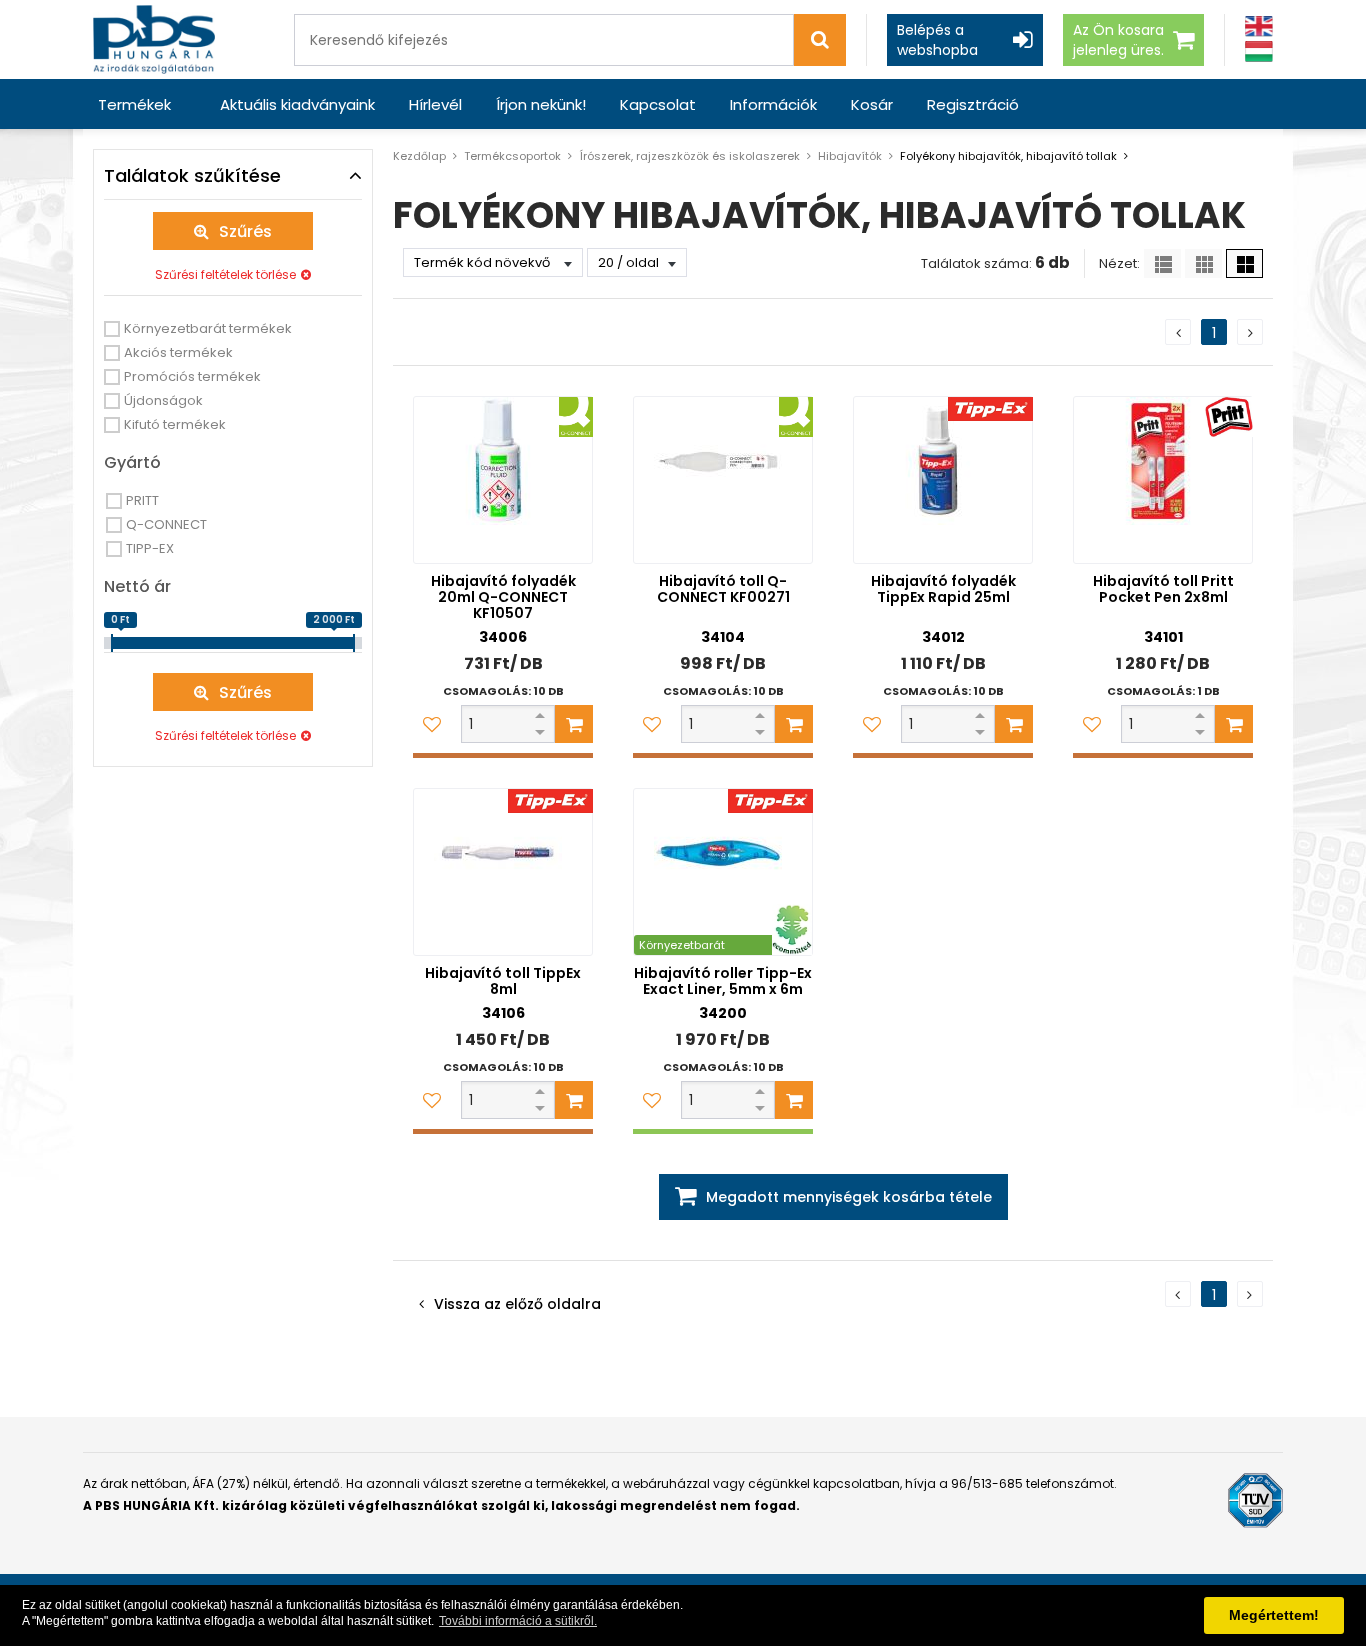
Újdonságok (163, 400)
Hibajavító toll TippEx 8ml (503, 981)
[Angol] (1259, 26)
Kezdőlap (419, 156)
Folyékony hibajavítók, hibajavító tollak (1008, 156)
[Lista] (1162, 263)
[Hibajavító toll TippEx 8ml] (503, 872)
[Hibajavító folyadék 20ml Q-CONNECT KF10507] (503, 480)
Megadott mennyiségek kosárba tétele (849, 1197)
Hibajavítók (850, 156)
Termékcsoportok (512, 156)
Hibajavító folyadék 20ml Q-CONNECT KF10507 (503, 597)
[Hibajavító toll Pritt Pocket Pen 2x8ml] (1163, 480)
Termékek (134, 104)
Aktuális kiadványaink (297, 104)
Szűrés (245, 231)
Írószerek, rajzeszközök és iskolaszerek (689, 156)
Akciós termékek (178, 352)
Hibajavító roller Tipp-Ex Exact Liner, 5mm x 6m (723, 981)
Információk (773, 104)
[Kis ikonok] (1203, 263)
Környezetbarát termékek (208, 328)
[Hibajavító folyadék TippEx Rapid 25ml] (943, 480)
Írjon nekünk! (541, 104)
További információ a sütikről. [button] (518, 1621)
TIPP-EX (150, 548)
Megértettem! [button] (1274, 1615)
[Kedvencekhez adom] (432, 724)
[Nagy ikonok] (1244, 263)
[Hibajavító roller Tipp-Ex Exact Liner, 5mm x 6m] (723, 872)
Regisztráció (973, 104)
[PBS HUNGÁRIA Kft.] (154, 39)
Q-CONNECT (166, 524)
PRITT (142, 500)
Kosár (872, 104)
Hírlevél (435, 104)
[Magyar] (1259, 51)
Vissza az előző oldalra (517, 1304)
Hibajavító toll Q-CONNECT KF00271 (723, 589)
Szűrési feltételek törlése (225, 274)
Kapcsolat (658, 104)
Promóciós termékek (192, 376)
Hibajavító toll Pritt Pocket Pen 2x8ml (1163, 589)
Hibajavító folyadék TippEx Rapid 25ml (943, 589)
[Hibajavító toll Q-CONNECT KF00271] (723, 480)
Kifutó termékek (175, 424)
